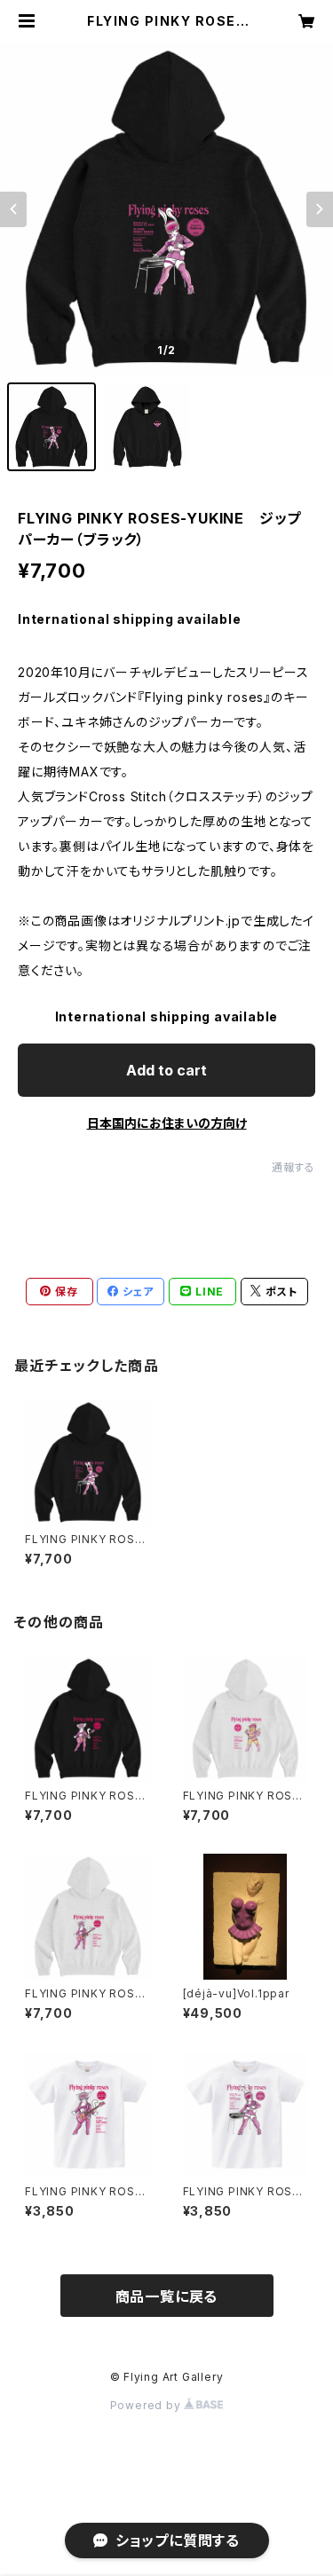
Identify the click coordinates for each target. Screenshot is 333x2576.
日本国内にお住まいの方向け (167, 1123)
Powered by (147, 2405)
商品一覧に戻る (167, 2296)
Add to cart (166, 1070)
